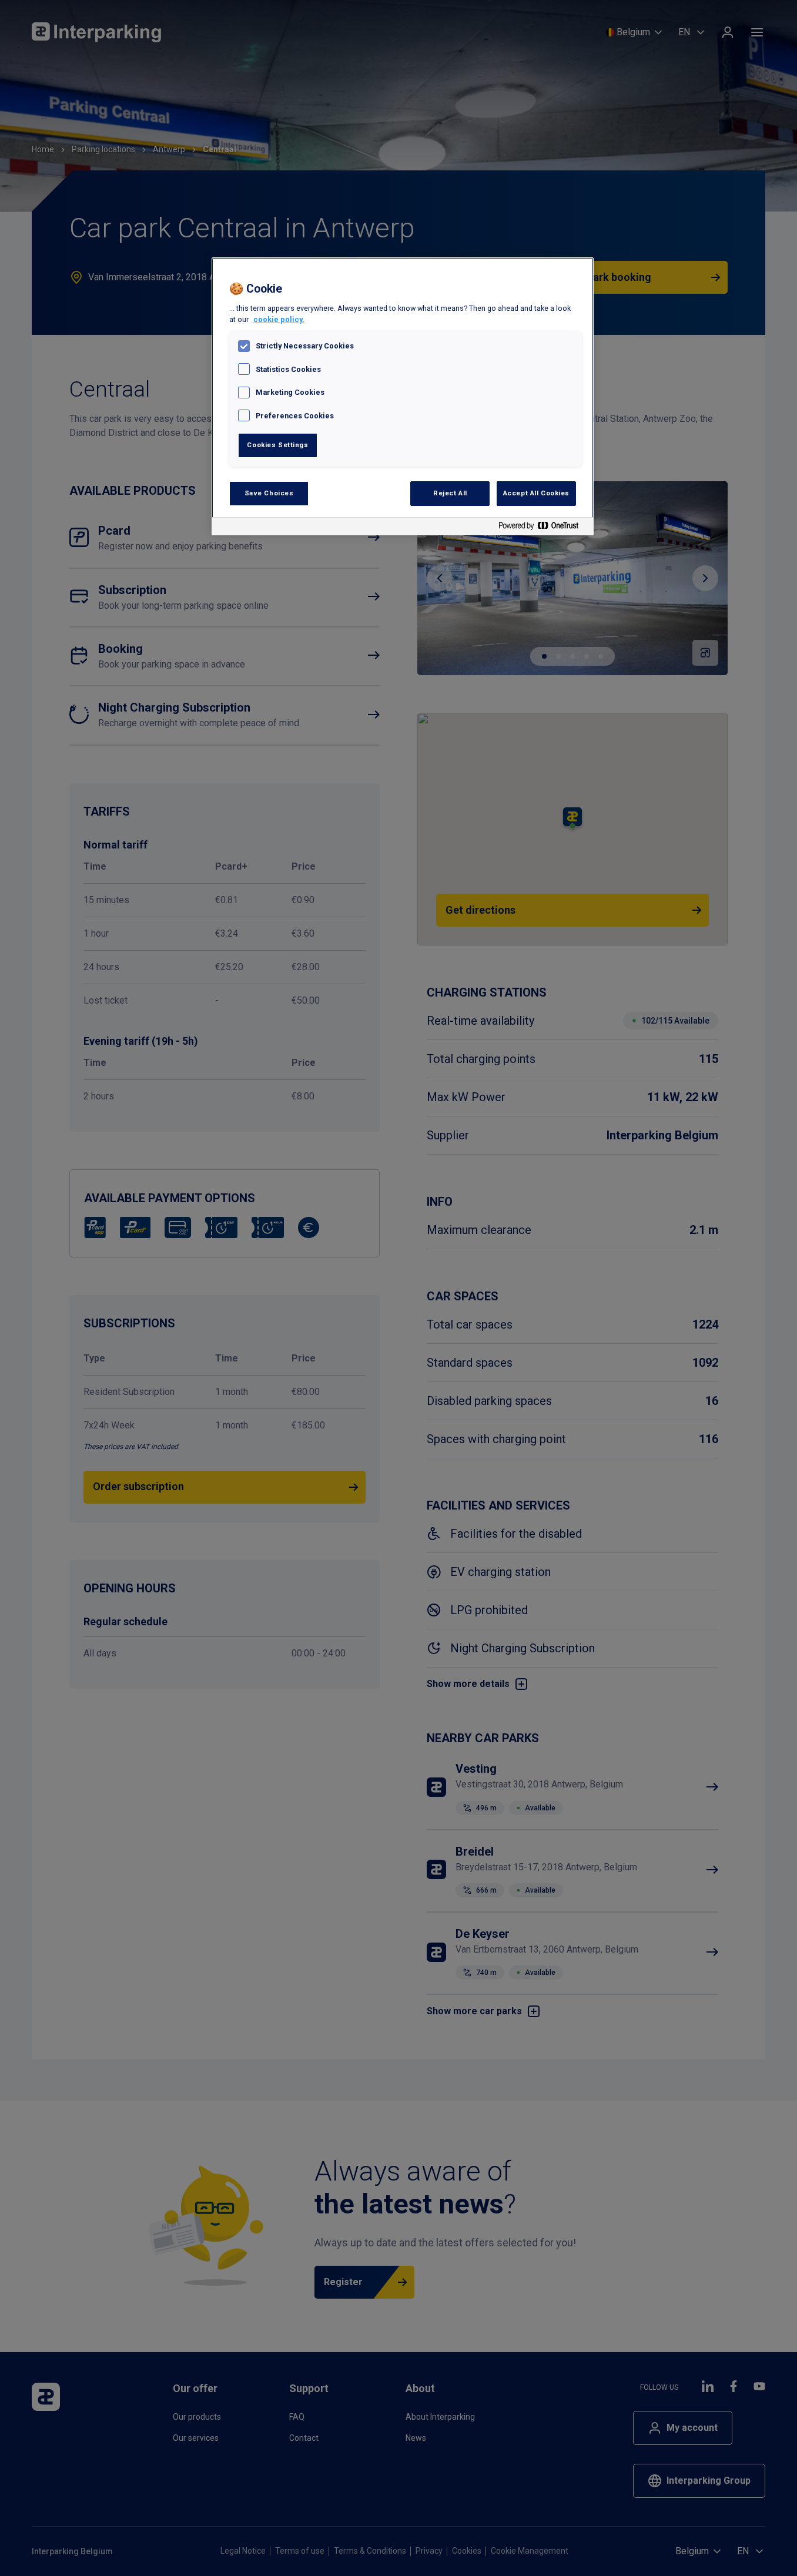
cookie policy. (279, 319)
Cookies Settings (277, 445)
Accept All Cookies (536, 493)
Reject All (450, 493)
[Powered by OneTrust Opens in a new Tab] (543, 528)
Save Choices (269, 493)
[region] (403, 396)
